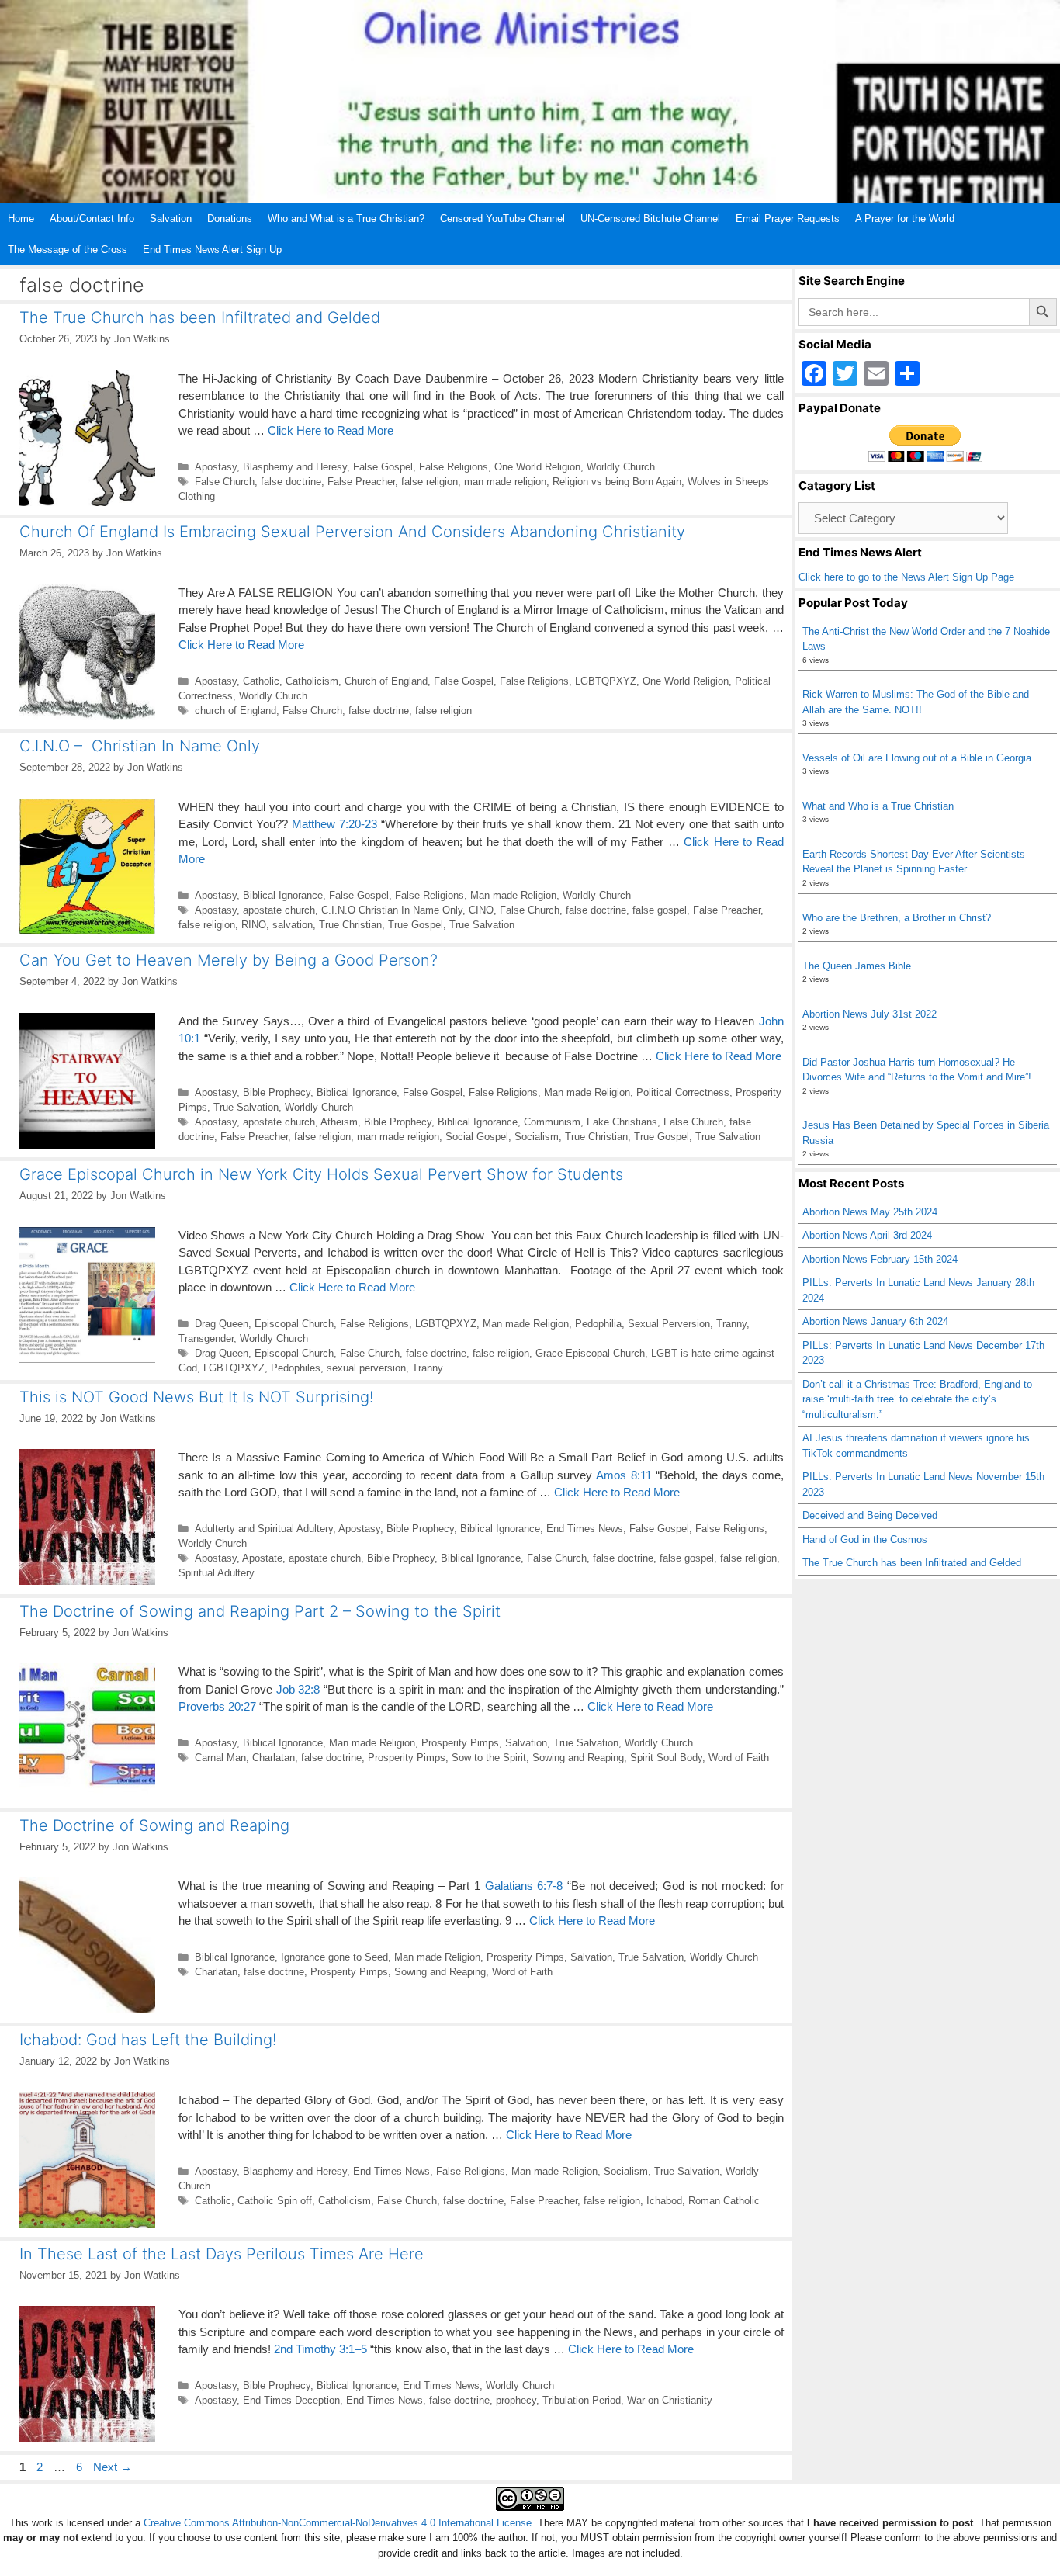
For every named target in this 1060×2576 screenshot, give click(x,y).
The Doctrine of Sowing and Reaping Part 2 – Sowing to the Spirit (260, 1611)
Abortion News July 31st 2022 (869, 1014)
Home (21, 218)
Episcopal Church (294, 1324)
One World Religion (537, 467)
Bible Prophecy (277, 1092)
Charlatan (274, 1758)
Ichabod (664, 2201)
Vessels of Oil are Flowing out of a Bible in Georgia (917, 758)
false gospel (660, 910)
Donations (230, 218)
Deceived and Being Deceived (870, 1515)
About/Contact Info (92, 218)
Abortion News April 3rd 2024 (867, 1235)
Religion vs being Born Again (617, 482)
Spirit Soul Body (666, 1758)
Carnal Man (220, 1758)
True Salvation (482, 925)
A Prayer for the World (905, 218)
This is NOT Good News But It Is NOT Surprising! (196, 1397)
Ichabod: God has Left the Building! (148, 2040)
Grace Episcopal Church (590, 1353)
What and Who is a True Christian (878, 806)
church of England (236, 711)
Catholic (261, 681)
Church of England (386, 681)
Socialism (537, 1137)
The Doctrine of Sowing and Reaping (154, 1825)
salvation (293, 925)
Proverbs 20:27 (217, 1706)
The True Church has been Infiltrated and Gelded (200, 317)
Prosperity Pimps (460, 1743)
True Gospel (416, 925)
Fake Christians (622, 1122)
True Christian (350, 925)
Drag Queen (222, 1324)
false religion (430, 482)
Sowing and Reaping (578, 1758)
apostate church (279, 910)
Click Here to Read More (331, 430)
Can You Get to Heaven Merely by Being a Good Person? (229, 960)
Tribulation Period (582, 2400)
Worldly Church (621, 467)
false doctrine (291, 482)
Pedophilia (598, 1324)
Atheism (339, 1122)
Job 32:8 (298, 1689)
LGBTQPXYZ (606, 681)
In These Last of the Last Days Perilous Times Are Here (222, 2254)
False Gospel (383, 467)
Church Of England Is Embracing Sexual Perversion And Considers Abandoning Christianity (352, 532)
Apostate (262, 1558)
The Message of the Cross (68, 250)
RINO (254, 925)
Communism (552, 1122)
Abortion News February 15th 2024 (880, 1259)
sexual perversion (366, 1368)
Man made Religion (513, 895)
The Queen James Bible (857, 966)
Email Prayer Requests (788, 218)
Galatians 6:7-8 (524, 1886)
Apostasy (216, 467)
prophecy (516, 2400)
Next (113, 2467)
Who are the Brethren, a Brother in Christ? (897, 918)
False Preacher (361, 482)
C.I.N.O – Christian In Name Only (140, 746)
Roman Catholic (724, 2201)
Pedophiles (296, 1368)
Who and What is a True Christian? (346, 218)
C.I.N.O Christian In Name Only (392, 910)
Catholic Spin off (275, 2201)
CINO (481, 910)
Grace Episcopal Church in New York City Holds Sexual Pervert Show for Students (321, 1174)
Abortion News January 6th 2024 (875, 1321)
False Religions (454, 467)
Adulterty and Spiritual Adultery (264, 1529)
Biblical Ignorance (283, 895)
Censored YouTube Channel (502, 218)
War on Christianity (670, 2400)
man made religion (505, 482)
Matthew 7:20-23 (334, 824)
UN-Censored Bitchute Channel (650, 218)
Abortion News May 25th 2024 (870, 1212)
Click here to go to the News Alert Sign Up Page (906, 577)
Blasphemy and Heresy (295, 467)
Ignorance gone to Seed (334, 1957)
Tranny (731, 1324)
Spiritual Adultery (217, 1573)
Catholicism (312, 681)
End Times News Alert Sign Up (212, 250)
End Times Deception (291, 2400)
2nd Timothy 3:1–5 (320, 2349)
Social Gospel (477, 1137)
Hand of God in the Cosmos (865, 1539)
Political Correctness (683, 1092)
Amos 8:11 (624, 1475)
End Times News (585, 1529)
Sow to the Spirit (489, 1758)
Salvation (171, 218)
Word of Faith (739, 1758)
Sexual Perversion (669, 1324)
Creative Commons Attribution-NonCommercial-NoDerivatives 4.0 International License (338, 2523)
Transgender (206, 1338)
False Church (225, 482)
